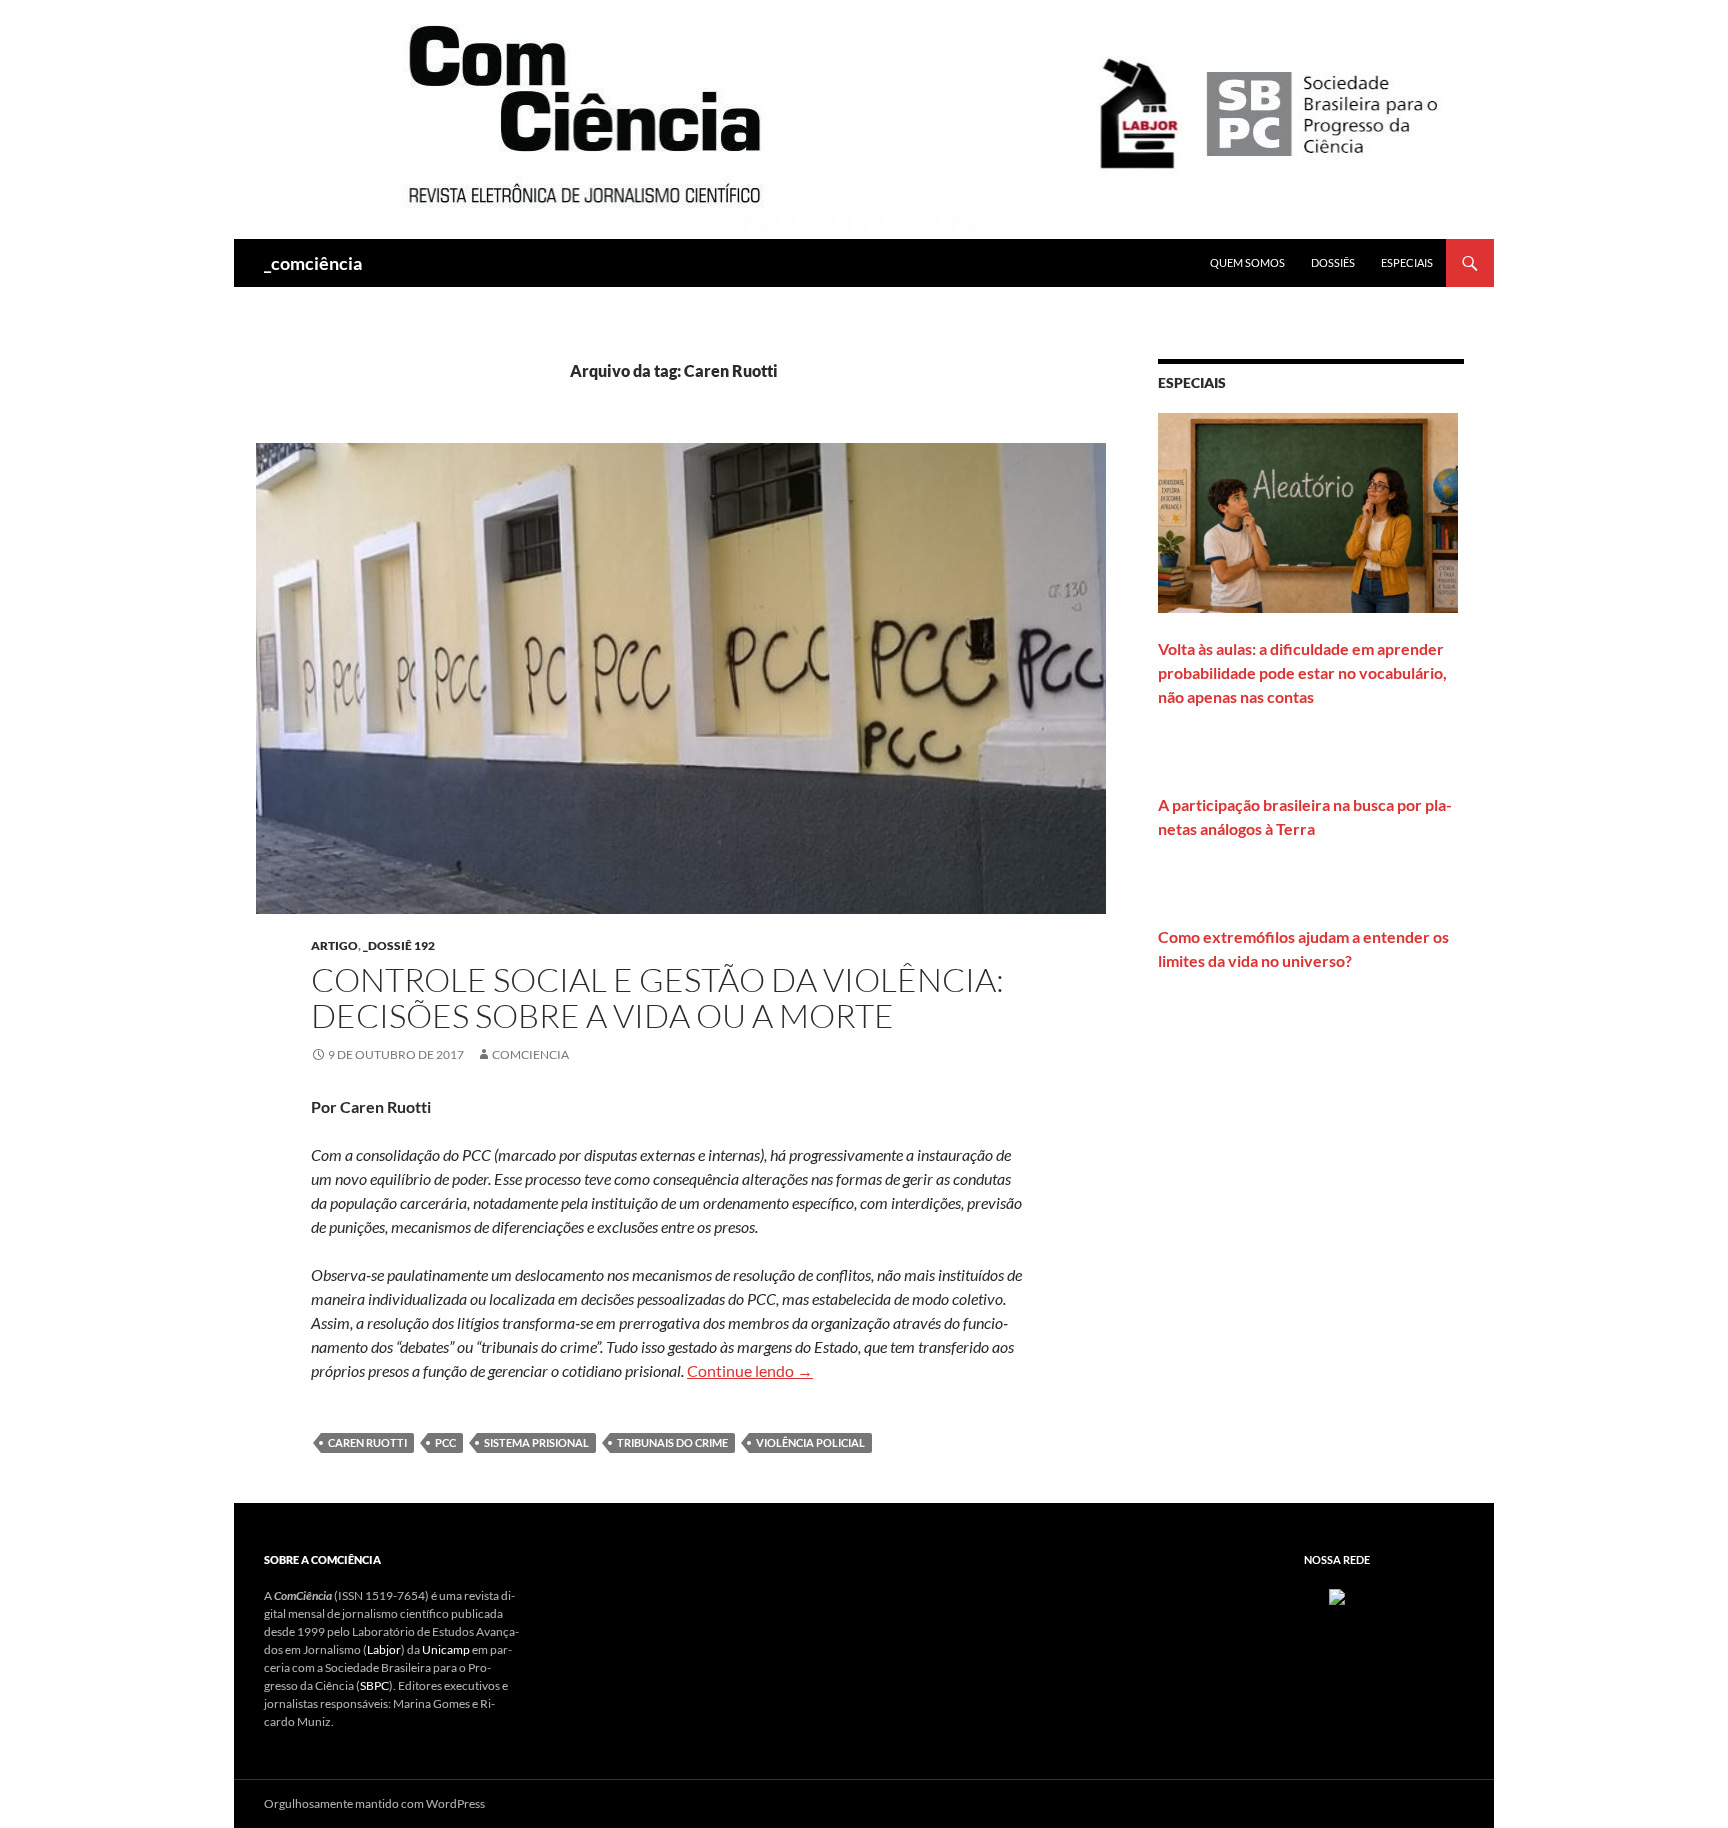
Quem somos (1247, 262)
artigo (334, 945)
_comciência (313, 263)
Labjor (384, 1649)
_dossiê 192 (399, 945)
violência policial (810, 1442)
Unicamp (446, 1649)
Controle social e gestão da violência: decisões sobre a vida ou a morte (657, 997)
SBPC (374, 1685)
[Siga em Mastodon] (1337, 1595)
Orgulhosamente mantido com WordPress (374, 1803)
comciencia (530, 1054)
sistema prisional (536, 1442)
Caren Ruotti (367, 1442)
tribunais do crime (672, 1442)
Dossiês (1333, 262)
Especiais (1407, 262)
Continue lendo (750, 1370)
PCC (445, 1442)
